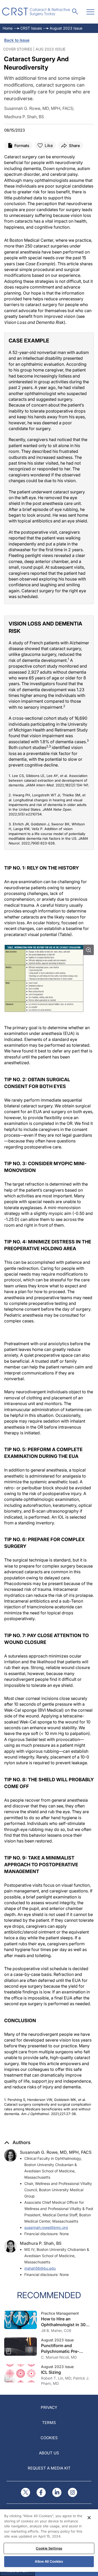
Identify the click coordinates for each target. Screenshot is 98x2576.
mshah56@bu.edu (40, 2268)
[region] (49, 2541)
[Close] (89, 2518)
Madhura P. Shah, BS (41, 2243)
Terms (49, 2423)
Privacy (49, 2407)
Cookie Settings (49, 2548)
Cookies (49, 2438)
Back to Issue (17, 40)
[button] (17, 2143)
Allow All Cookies (49, 2561)
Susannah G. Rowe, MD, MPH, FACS (56, 2152)
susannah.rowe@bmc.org (46, 2227)
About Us (49, 2453)
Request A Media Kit (49, 2468)
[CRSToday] (36, 12)
